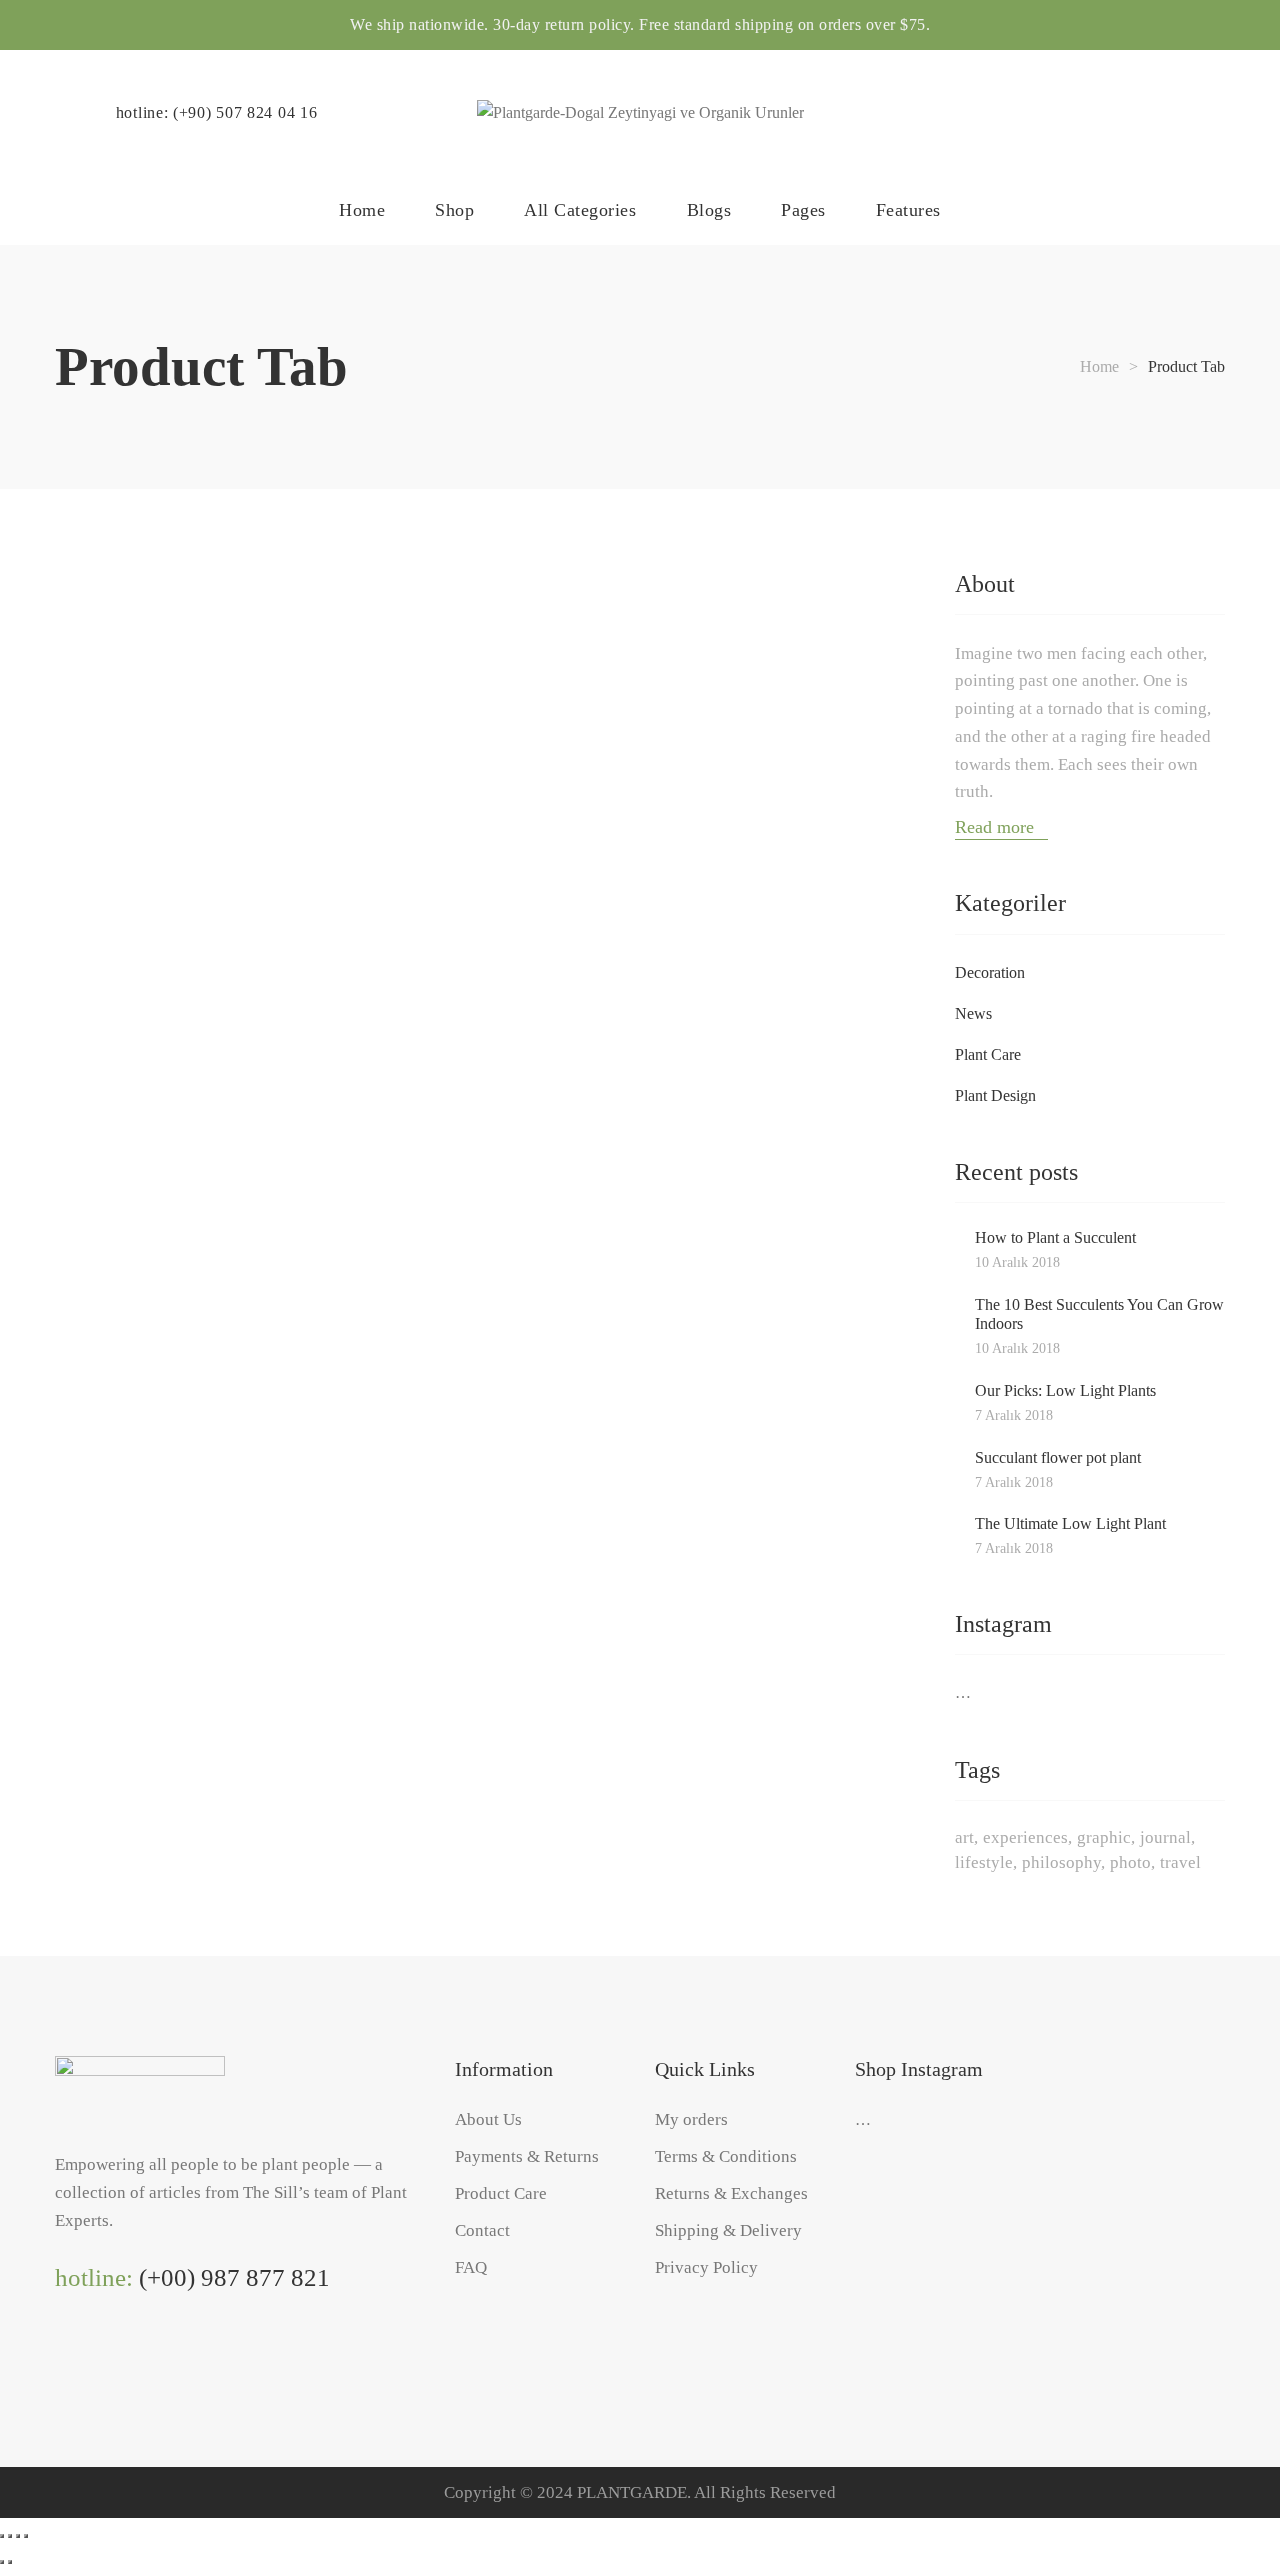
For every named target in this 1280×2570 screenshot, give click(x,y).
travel (1180, 1862)
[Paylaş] (18, 2536)
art (964, 1837)
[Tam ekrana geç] (10, 2536)
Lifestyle (984, 1862)
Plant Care (988, 1054)
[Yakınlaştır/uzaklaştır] (2, 2536)
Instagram (63, 2357)
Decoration (990, 972)
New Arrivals (535, 702)
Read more (997, 827)
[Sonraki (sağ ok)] (10, 2562)
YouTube (186, 2357)
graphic (1104, 1837)
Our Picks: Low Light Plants (1065, 1390)
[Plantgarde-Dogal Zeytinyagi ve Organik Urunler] (640, 113)
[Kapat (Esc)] (26, 2536)
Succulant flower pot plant (1058, 1457)
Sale (777, 702)
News (973, 1013)
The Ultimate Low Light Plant (1070, 1523)
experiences (1025, 1837)
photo (1130, 1862)
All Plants (248, 702)
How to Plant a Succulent (1055, 1237)
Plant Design (995, 1095)
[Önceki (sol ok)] (2, 2562)
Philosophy (1061, 1862)
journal (1165, 1837)
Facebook (104, 2357)
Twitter (145, 2357)
